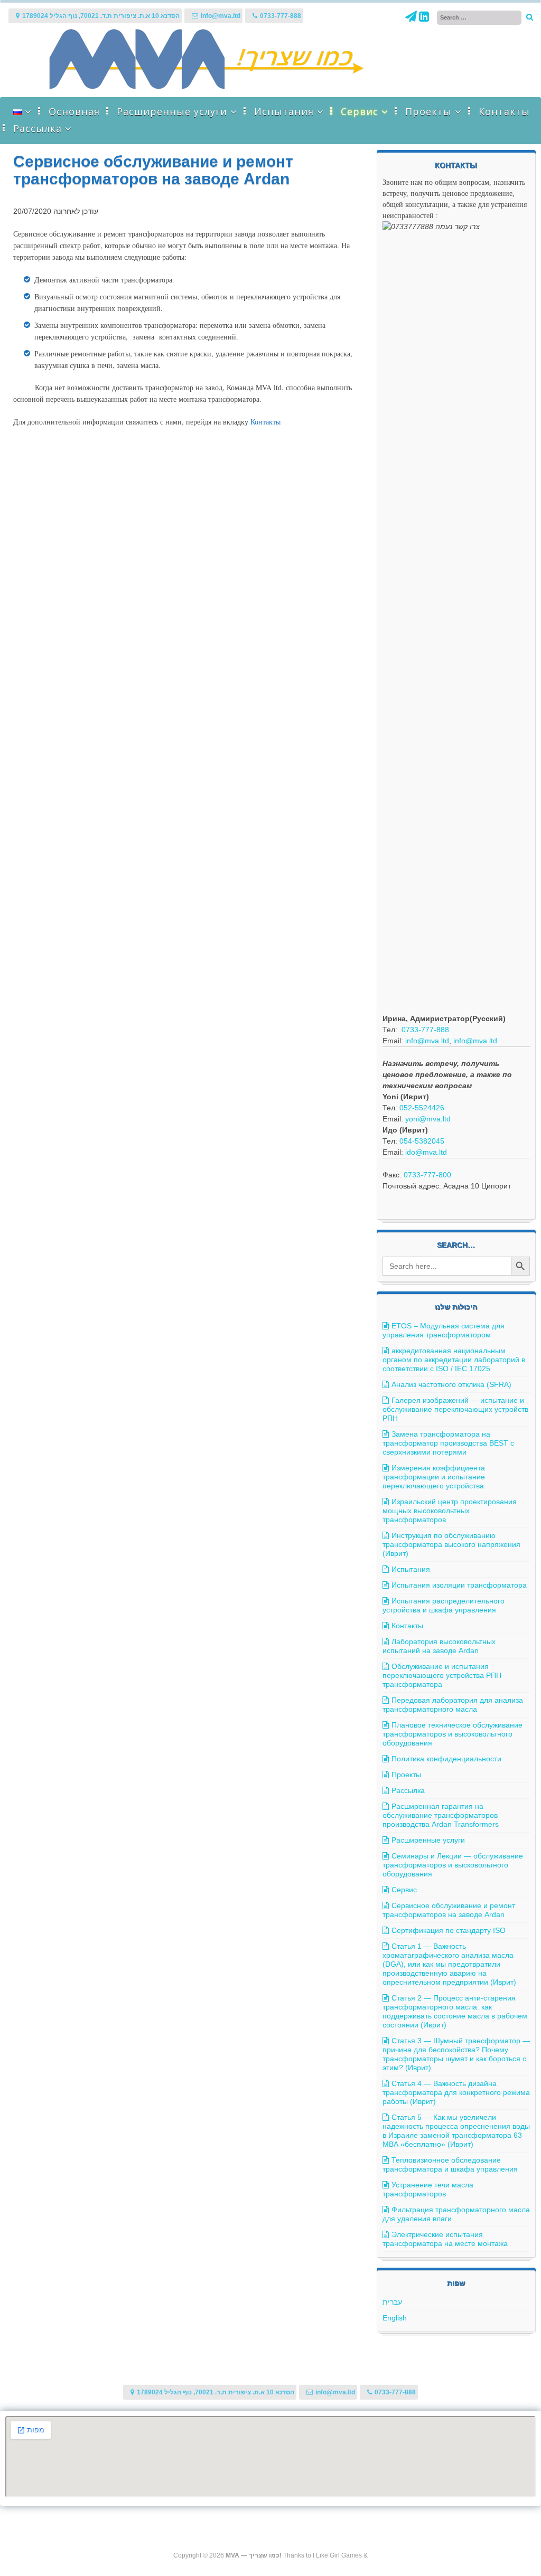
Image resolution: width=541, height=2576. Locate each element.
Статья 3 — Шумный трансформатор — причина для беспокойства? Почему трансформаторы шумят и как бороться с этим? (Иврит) (456, 2054)
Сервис (360, 111)
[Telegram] (412, 18)
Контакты (504, 111)
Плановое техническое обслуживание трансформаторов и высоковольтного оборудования (453, 1734)
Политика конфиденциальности (446, 1759)
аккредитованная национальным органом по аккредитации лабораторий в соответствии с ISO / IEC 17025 (454, 1360)
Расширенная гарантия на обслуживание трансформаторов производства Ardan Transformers (441, 1815)
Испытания (284, 111)
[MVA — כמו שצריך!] (207, 87)
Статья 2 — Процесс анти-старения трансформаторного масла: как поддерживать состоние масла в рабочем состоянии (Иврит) (455, 2011)
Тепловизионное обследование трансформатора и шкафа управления (450, 2164)
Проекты (428, 111)
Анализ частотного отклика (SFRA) (451, 1384)
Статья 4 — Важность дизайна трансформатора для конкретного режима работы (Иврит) (456, 2092)
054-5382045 (422, 1141)
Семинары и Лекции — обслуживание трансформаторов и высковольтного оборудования (453, 1865)
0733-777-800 (427, 1175)
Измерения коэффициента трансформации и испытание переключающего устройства (434, 1477)
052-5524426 (422, 1108)
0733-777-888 (425, 1030)
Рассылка (38, 128)
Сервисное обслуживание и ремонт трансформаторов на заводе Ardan (449, 1910)
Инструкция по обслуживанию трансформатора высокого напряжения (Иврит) (451, 1544)
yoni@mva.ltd (428, 1119)
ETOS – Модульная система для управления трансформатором (444, 1330)
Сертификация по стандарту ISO (449, 1930)
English (395, 2318)
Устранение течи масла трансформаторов (428, 2189)
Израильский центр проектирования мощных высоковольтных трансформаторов (450, 1511)
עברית (392, 2302)
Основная (74, 111)
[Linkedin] (424, 18)
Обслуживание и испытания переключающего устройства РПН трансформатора (442, 1675)
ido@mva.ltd (426, 1152)
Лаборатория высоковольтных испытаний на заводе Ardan (439, 1646)
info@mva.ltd (427, 1041)
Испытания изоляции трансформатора (459, 1585)
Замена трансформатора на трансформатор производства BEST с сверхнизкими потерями (448, 1443)
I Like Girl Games (337, 2555)
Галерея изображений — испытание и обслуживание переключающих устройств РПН (455, 1409)
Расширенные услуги (172, 111)
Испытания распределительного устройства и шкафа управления (444, 1605)
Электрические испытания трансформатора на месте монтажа (445, 2239)
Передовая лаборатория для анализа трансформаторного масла (453, 1705)
